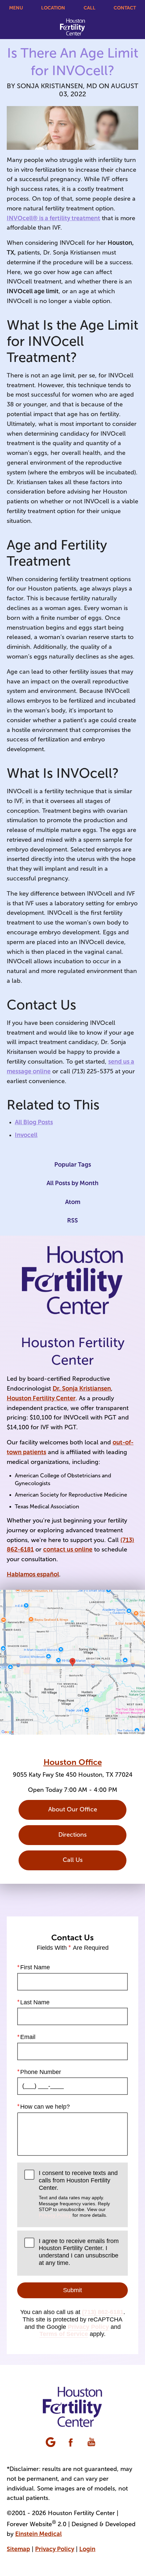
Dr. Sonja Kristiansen (82, 1389)
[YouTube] (92, 2443)
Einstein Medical (38, 2534)
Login (87, 2549)
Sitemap (18, 2549)
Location (53, 8)
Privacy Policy (55, 2215)
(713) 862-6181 (103, 2312)
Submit (72, 2290)
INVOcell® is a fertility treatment (53, 218)
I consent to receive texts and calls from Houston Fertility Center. (78, 2194)
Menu (16, 8)
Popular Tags (73, 1165)
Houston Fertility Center (41, 1398)
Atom (73, 1202)
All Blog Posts (34, 1122)
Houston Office (73, 1762)
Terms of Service (64, 2334)
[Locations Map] (72, 1662)
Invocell (26, 1135)
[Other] (51, 2443)
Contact (125, 8)
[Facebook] (71, 2443)
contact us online (68, 1549)
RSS (72, 1220)
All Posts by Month (72, 1183)
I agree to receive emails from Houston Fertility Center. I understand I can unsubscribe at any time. (79, 2252)
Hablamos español (33, 1574)
